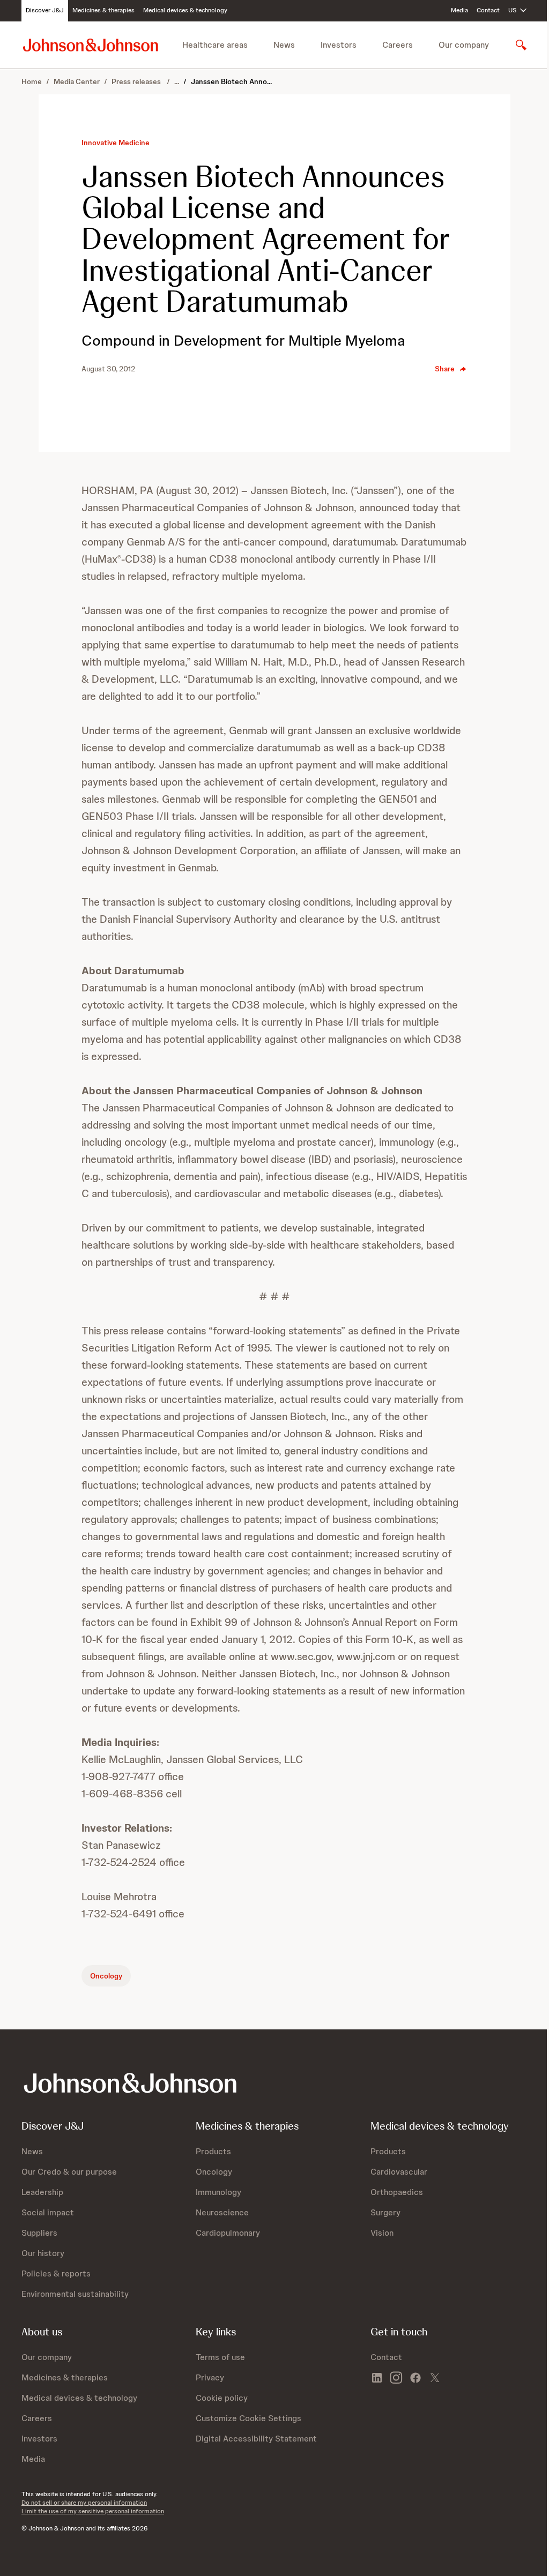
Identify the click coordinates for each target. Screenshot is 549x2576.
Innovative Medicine (116, 143)
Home (32, 81)
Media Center (77, 81)
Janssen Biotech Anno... (231, 81)
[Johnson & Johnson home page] (91, 45)
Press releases (137, 81)
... (177, 81)
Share (445, 369)
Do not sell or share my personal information (84, 2503)
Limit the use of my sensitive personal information (93, 2511)
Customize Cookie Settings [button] (248, 2418)
